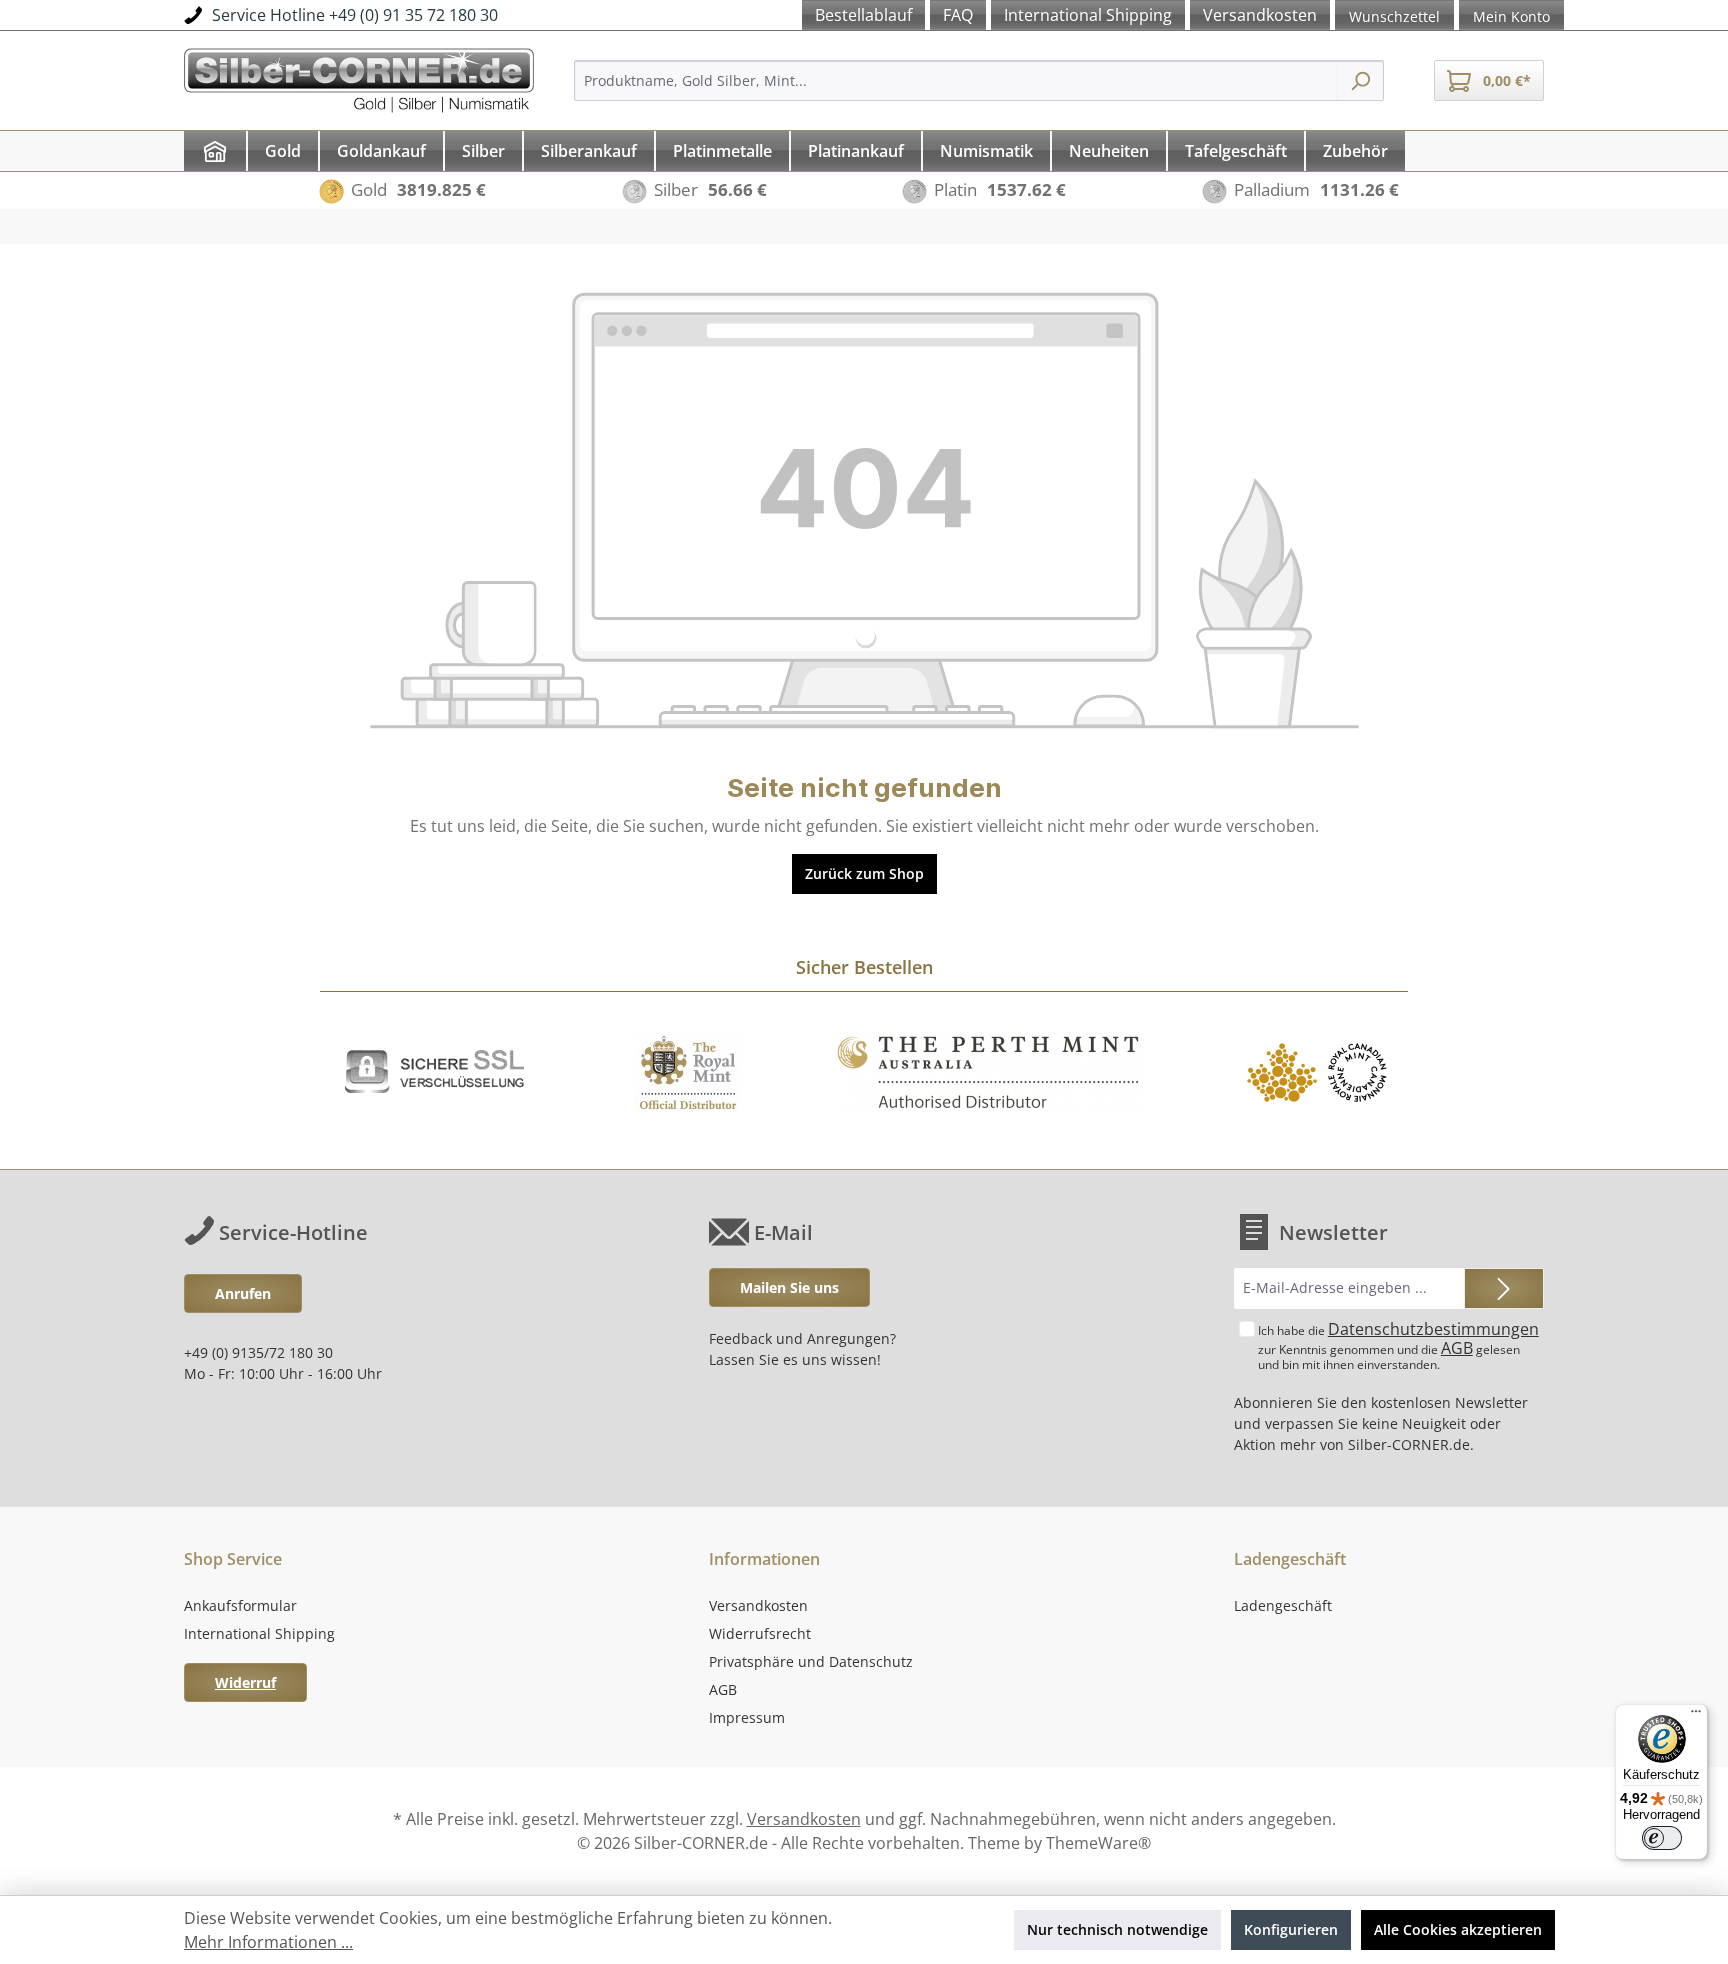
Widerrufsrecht (760, 1633)
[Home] (215, 151)
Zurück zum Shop (864, 873)
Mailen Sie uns (789, 1287)
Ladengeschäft (1283, 1605)
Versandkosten (758, 1605)
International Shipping (259, 1633)
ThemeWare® (1098, 1843)
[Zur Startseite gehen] (359, 77)
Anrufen (243, 1293)
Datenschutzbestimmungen (1433, 1329)
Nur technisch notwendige (1117, 1929)
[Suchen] (1360, 80)
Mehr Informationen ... (268, 1942)
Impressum (747, 1717)
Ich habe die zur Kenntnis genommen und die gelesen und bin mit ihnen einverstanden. (1398, 1345)
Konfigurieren (1291, 1929)
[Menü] (1696, 1716)
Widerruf (245, 1682)
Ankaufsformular (240, 1605)
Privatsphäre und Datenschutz (811, 1661)
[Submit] (1504, 1288)
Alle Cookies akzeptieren (1458, 1929)
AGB (1457, 1348)
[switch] (1662, 1838)
